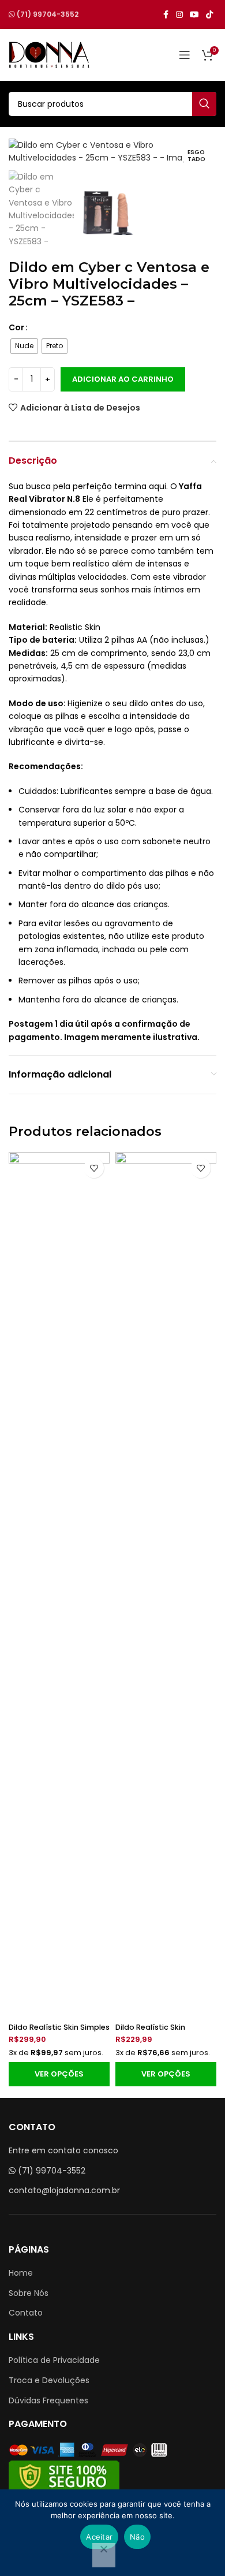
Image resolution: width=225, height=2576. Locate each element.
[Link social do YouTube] (194, 15)
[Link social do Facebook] (166, 15)
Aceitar (99, 2537)
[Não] (104, 2555)
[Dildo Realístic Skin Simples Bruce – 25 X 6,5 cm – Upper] (59, 1585)
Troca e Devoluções (49, 2380)
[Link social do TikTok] (209, 15)
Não (137, 2537)
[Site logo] (49, 54)
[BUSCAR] (204, 104)
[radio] (24, 346)
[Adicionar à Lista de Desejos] (94, 1168)
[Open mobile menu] (185, 55)
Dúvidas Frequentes (48, 2400)
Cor (16, 327)
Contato (26, 2313)
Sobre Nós (29, 2293)
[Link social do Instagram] (179, 15)
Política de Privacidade (54, 2360)
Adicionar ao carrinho (123, 379)
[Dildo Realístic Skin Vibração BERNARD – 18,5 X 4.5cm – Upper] (166, 1585)
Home (21, 2273)
